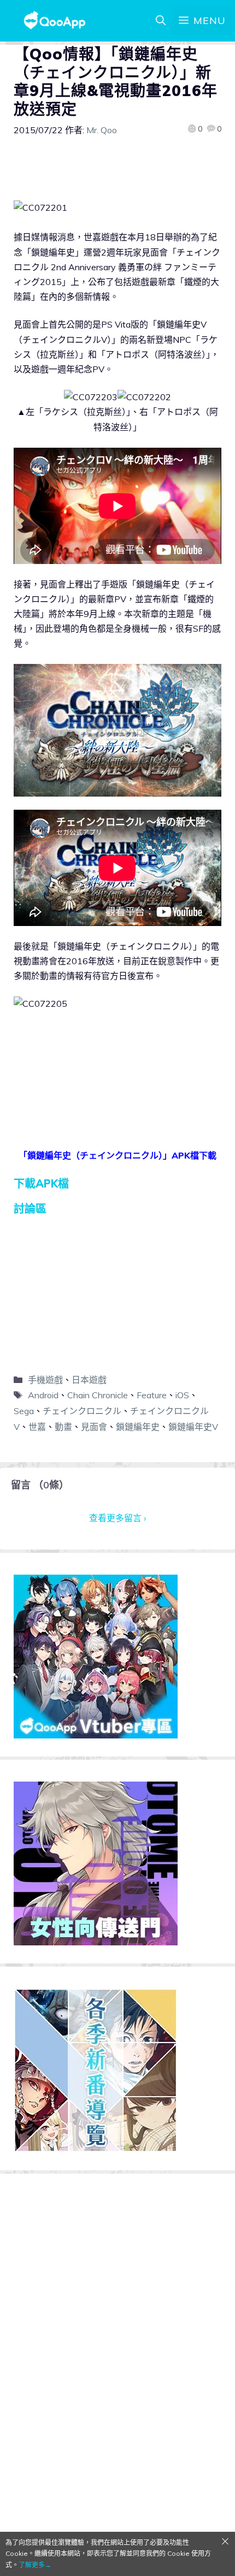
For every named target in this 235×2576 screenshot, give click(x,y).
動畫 (63, 1427)
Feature (152, 1395)
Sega (24, 1411)
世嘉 (37, 1427)
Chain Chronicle (98, 1395)
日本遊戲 (89, 1380)
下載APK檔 (41, 1183)
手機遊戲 (45, 1380)
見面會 (94, 1427)
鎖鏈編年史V (193, 1427)
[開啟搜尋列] (161, 21)
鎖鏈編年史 (138, 1427)
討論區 (30, 1209)
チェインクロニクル (82, 1411)
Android (43, 1395)
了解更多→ (35, 2565)
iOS (182, 1395)
